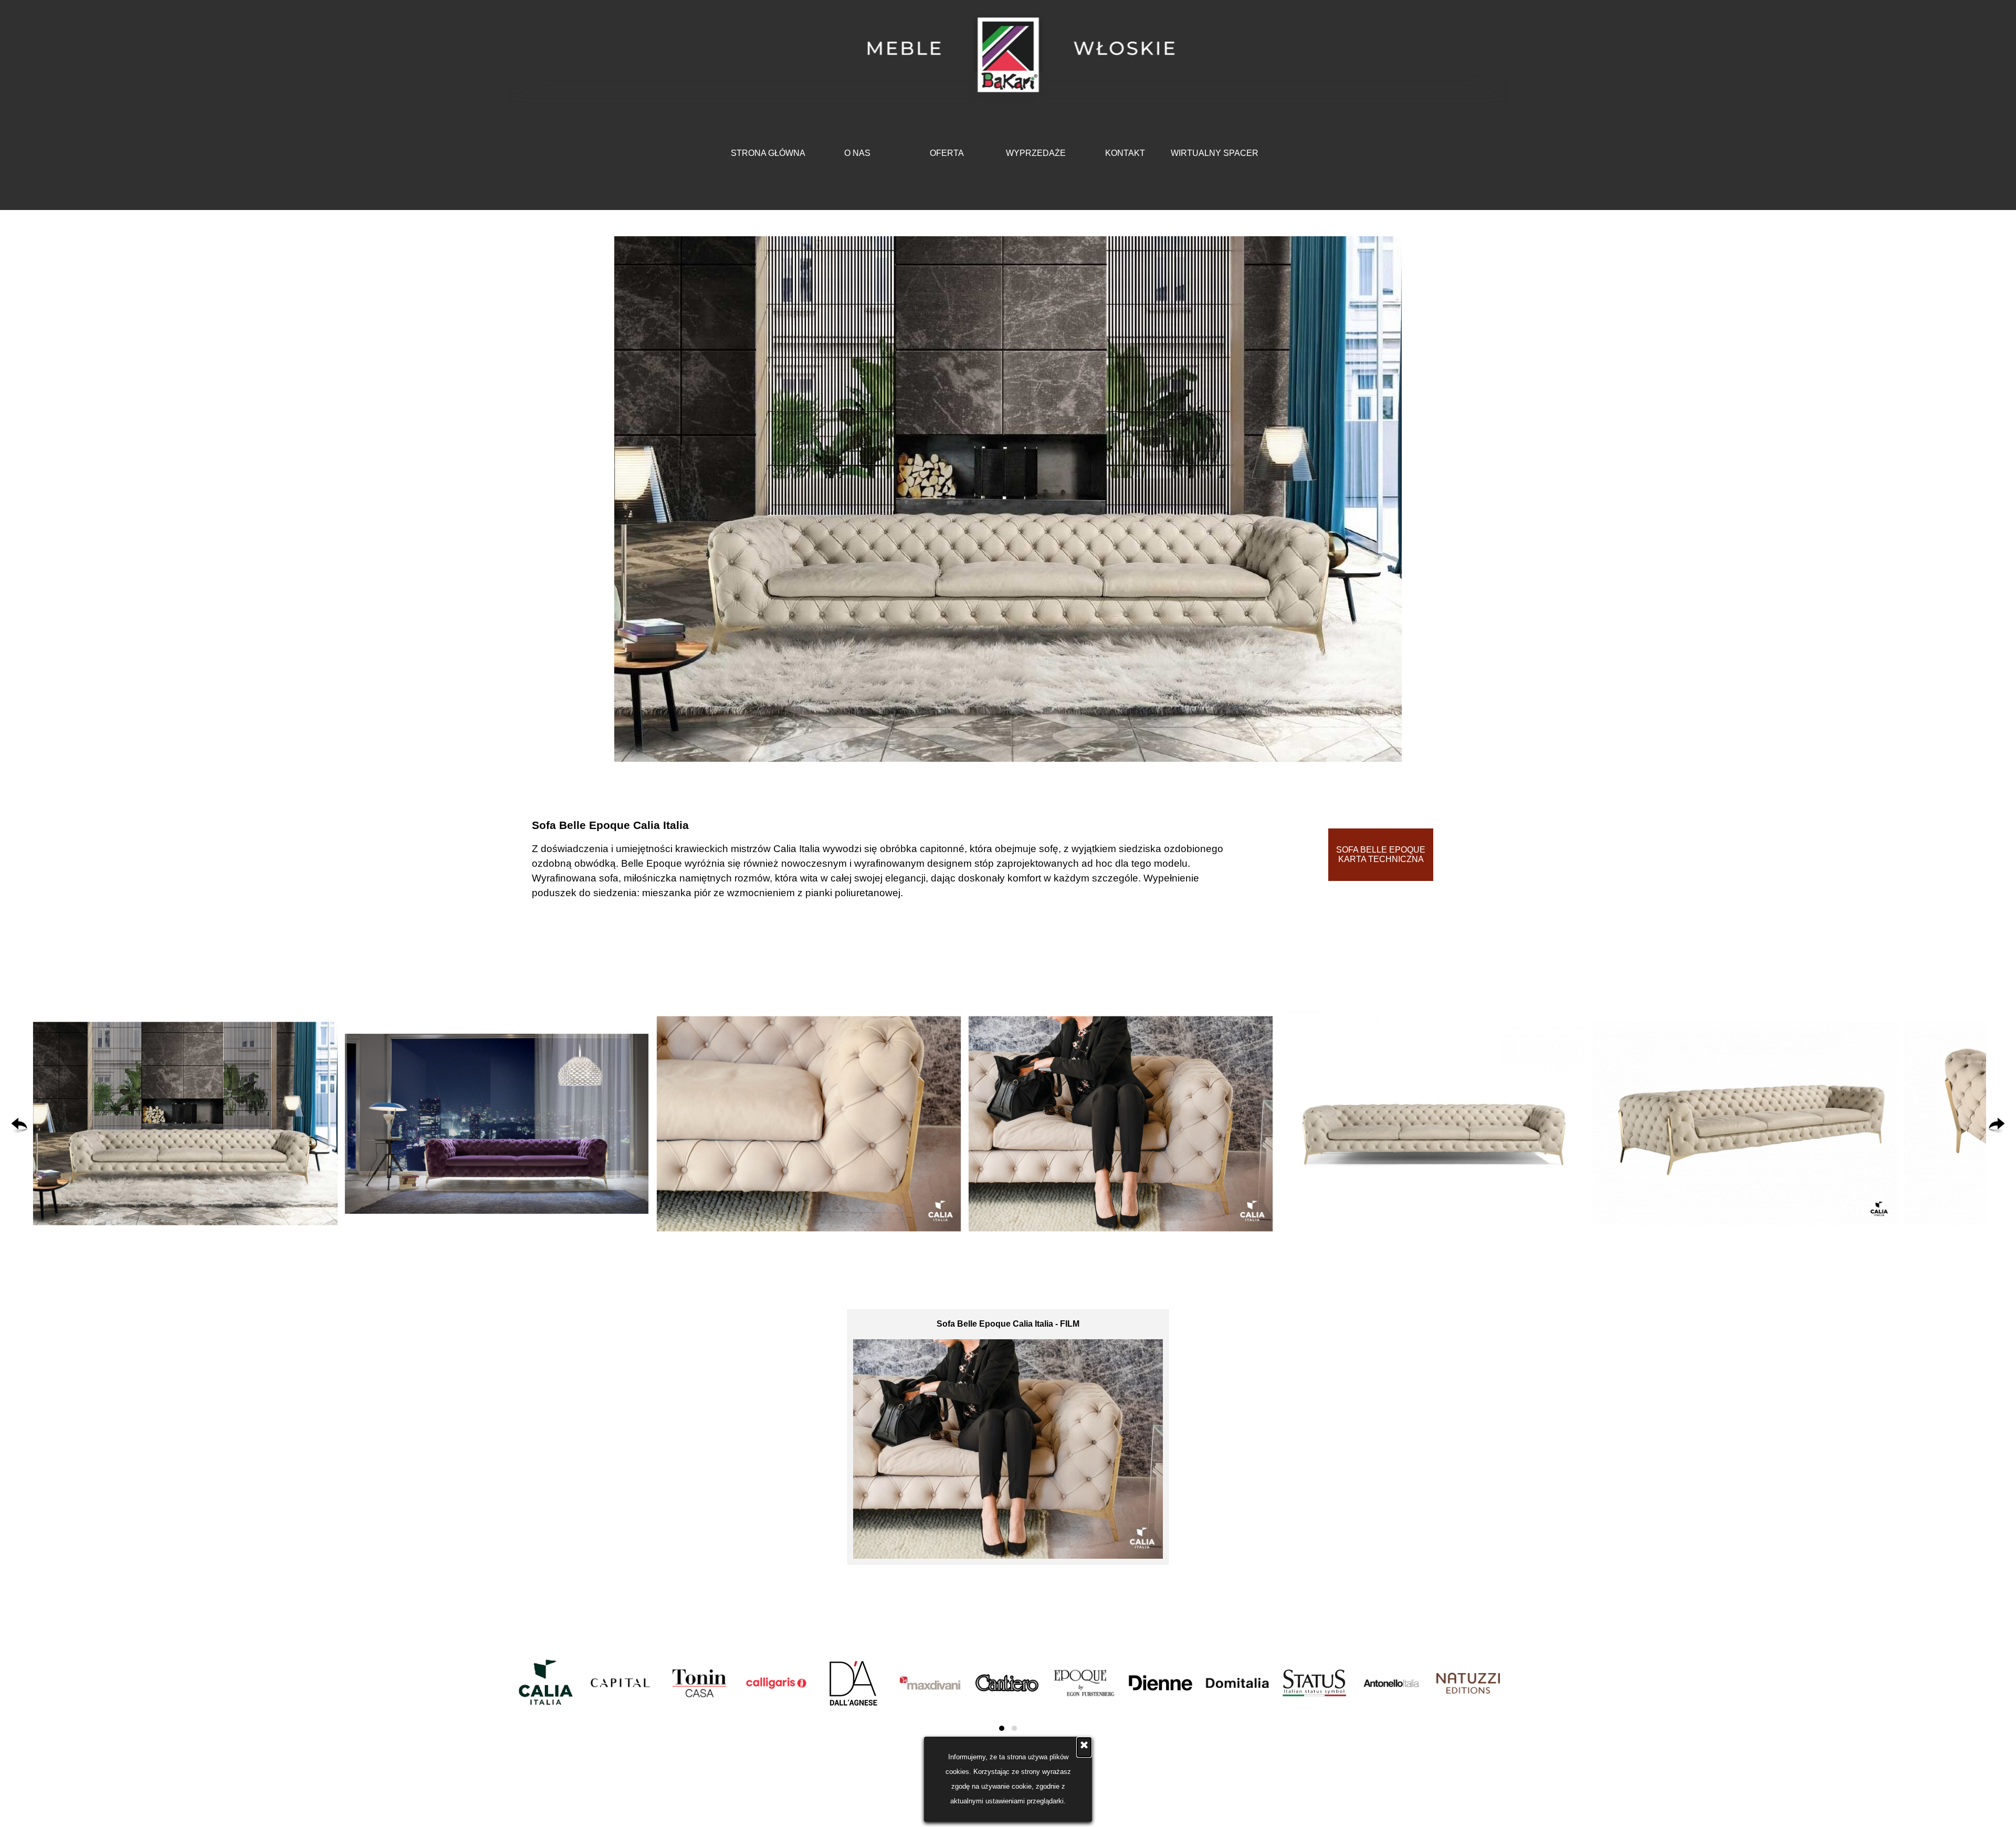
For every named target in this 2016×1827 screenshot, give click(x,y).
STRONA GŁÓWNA (768, 153)
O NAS (857, 153)
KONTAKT (1125, 153)
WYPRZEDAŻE (1036, 153)
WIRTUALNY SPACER (1215, 153)
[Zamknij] (1084, 1747)
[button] (185, 1124)
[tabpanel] (884, 859)
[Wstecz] (19, 1126)
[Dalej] (1997, 1126)
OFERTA (947, 153)
